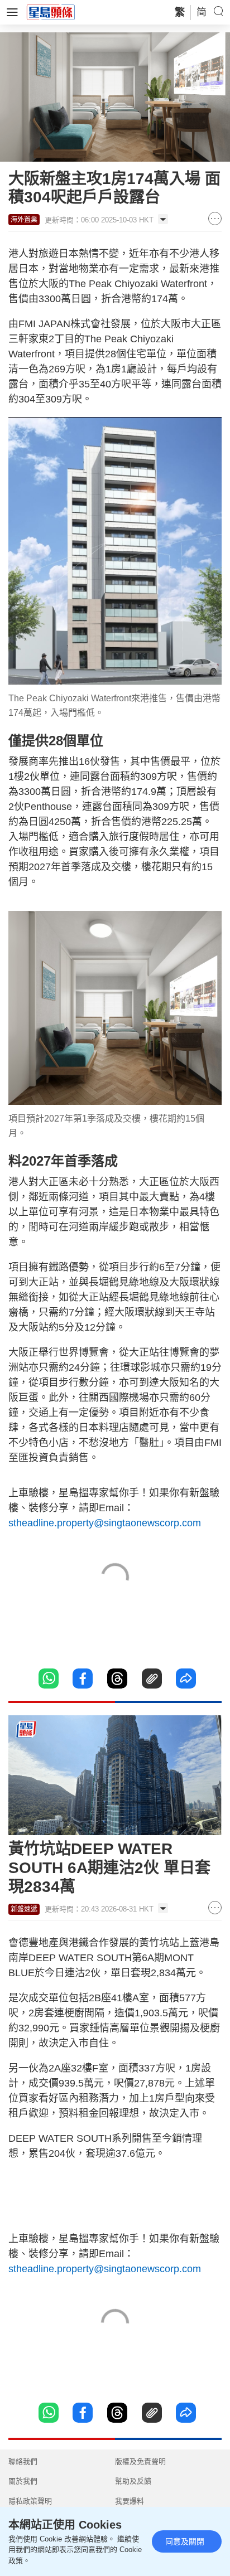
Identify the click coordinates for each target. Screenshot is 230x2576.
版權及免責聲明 (140, 2461)
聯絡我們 (23, 2461)
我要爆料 (130, 2501)
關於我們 (23, 2481)
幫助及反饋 (133, 2481)
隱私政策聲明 (30, 2501)
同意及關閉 (185, 2541)
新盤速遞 (24, 1909)
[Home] (51, 12)
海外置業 (24, 220)
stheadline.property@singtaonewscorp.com (105, 1523)
